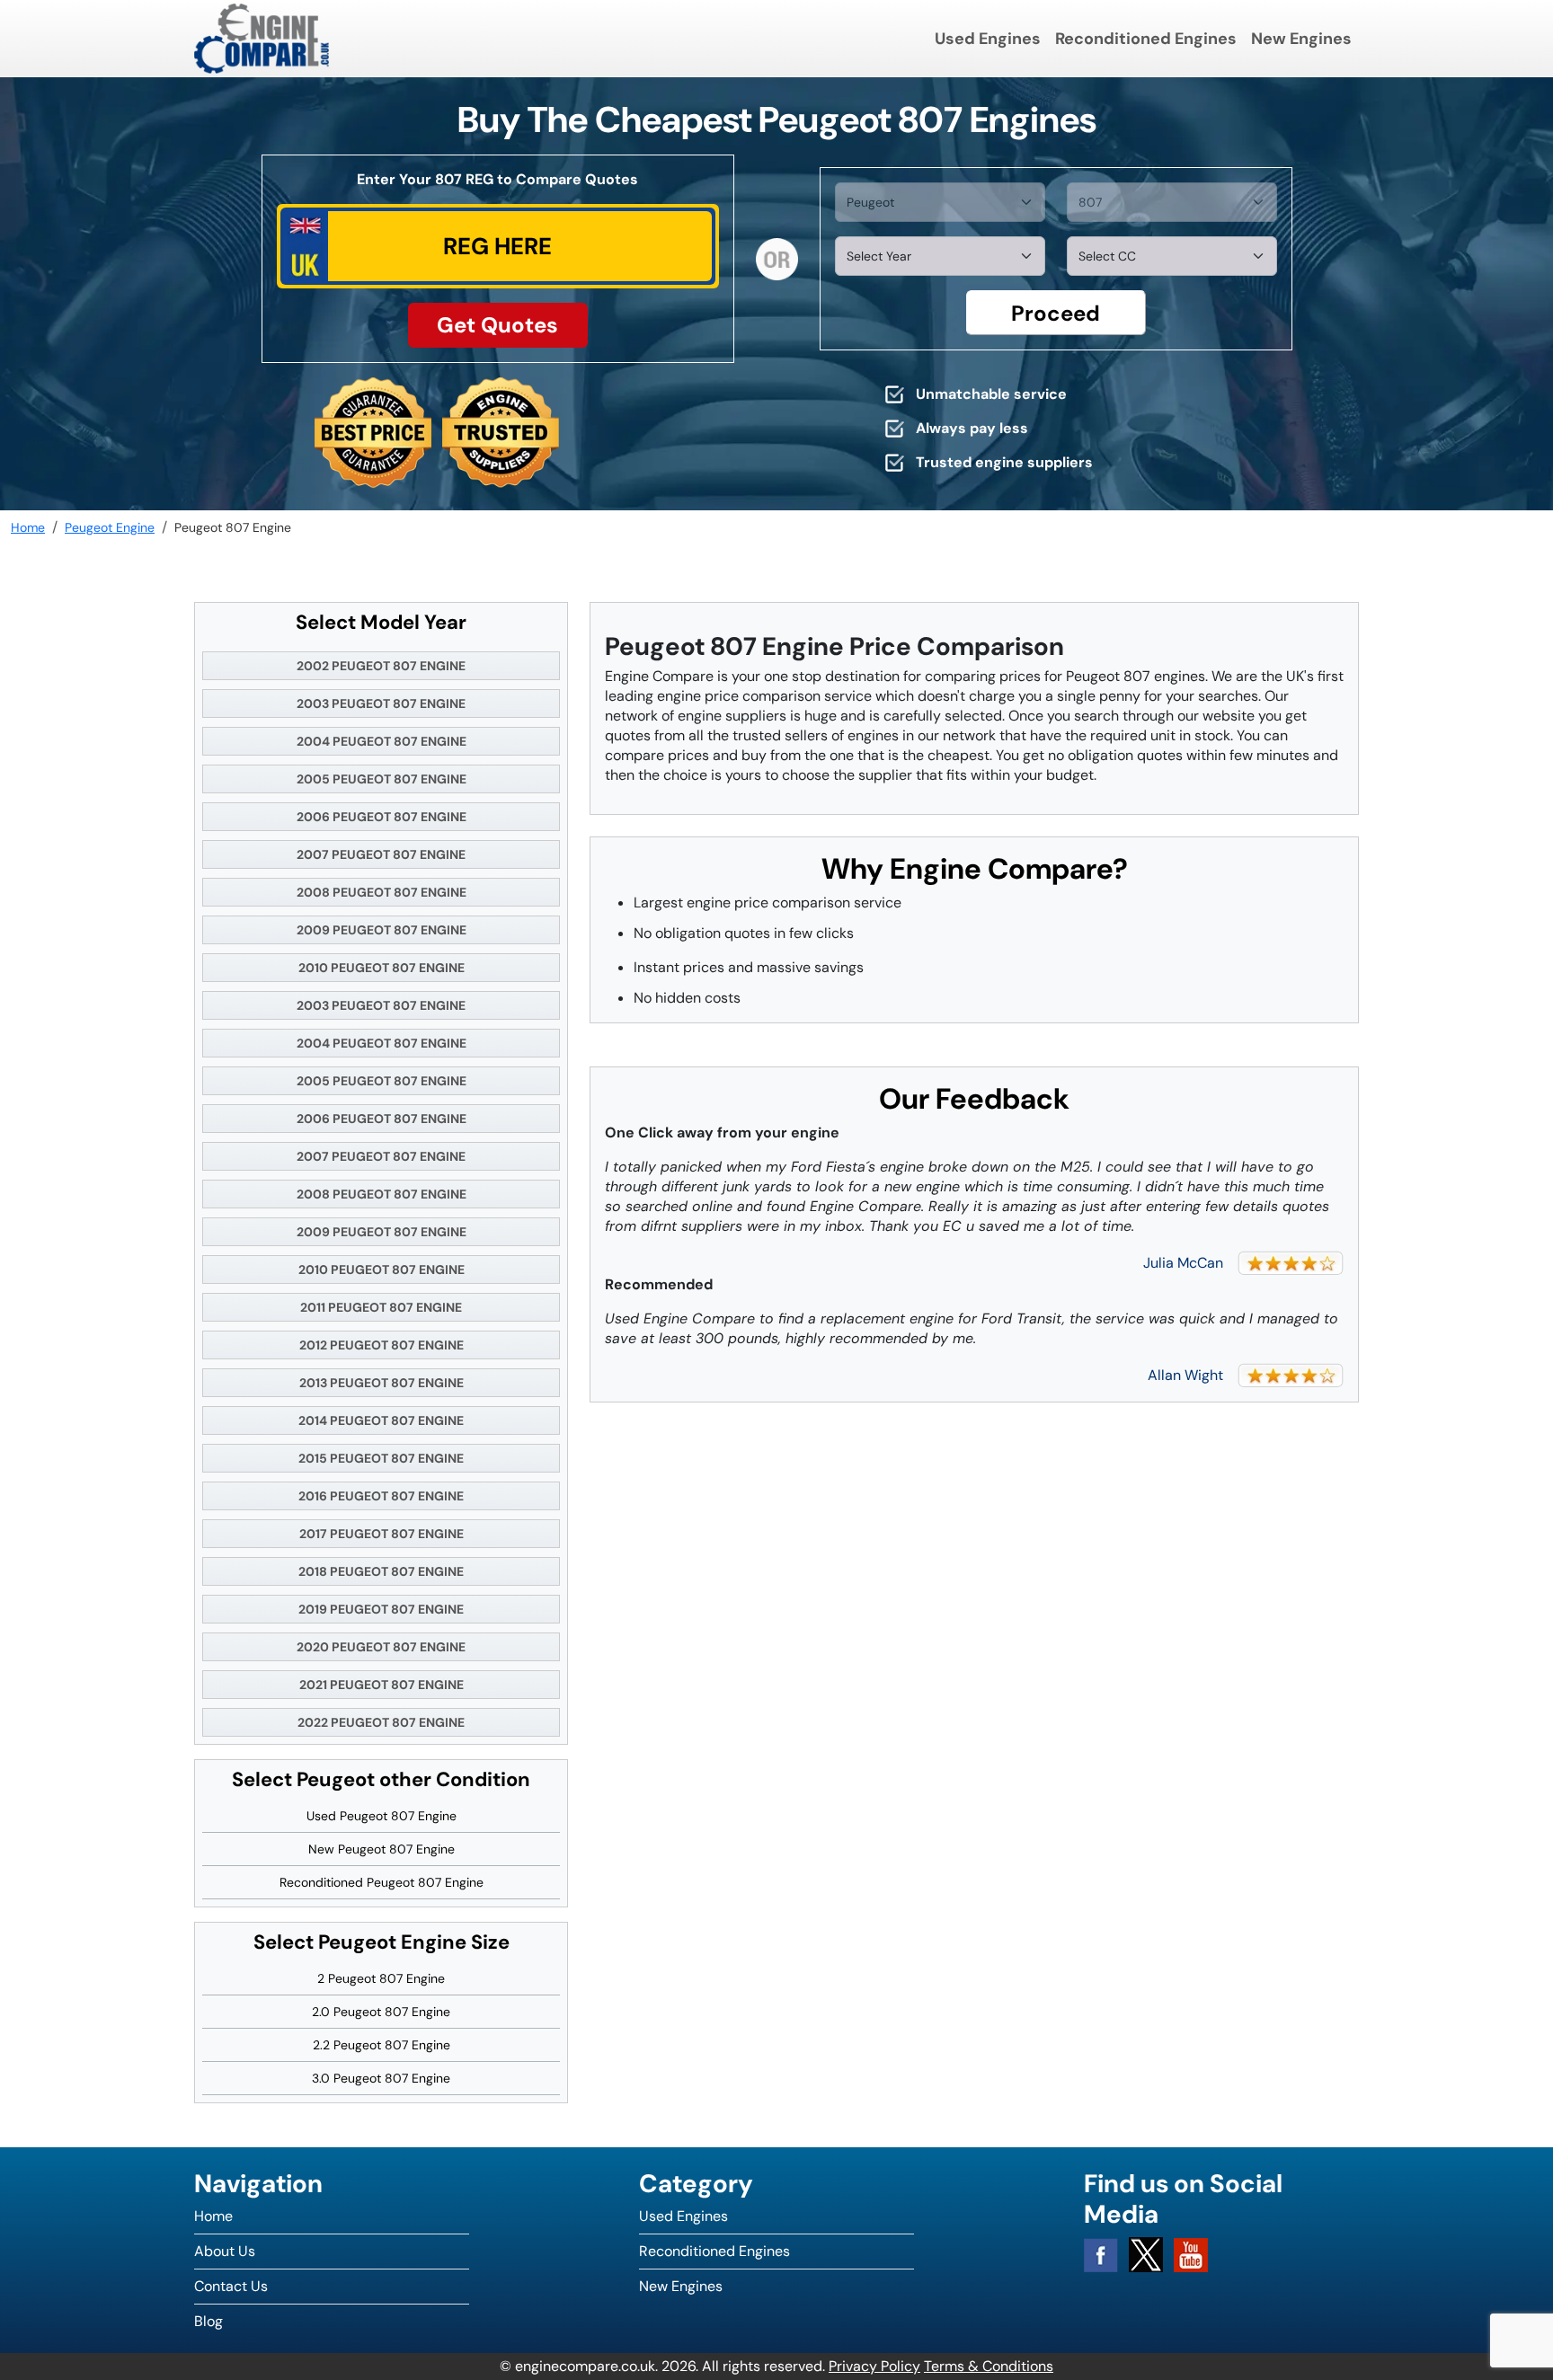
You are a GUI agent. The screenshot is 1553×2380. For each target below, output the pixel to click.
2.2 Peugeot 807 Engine (382, 2045)
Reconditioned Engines (1146, 39)
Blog (209, 2321)
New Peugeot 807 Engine (382, 1849)
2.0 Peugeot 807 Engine (381, 2012)
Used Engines (988, 39)
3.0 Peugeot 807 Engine (381, 2078)
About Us (225, 2251)
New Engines (1301, 39)
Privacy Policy (874, 2366)
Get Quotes (497, 325)
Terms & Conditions (989, 2366)
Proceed (1056, 313)
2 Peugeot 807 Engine (381, 1978)
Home (213, 2216)
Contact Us (231, 2286)
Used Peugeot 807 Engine (382, 1816)
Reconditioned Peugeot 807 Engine (382, 1882)
